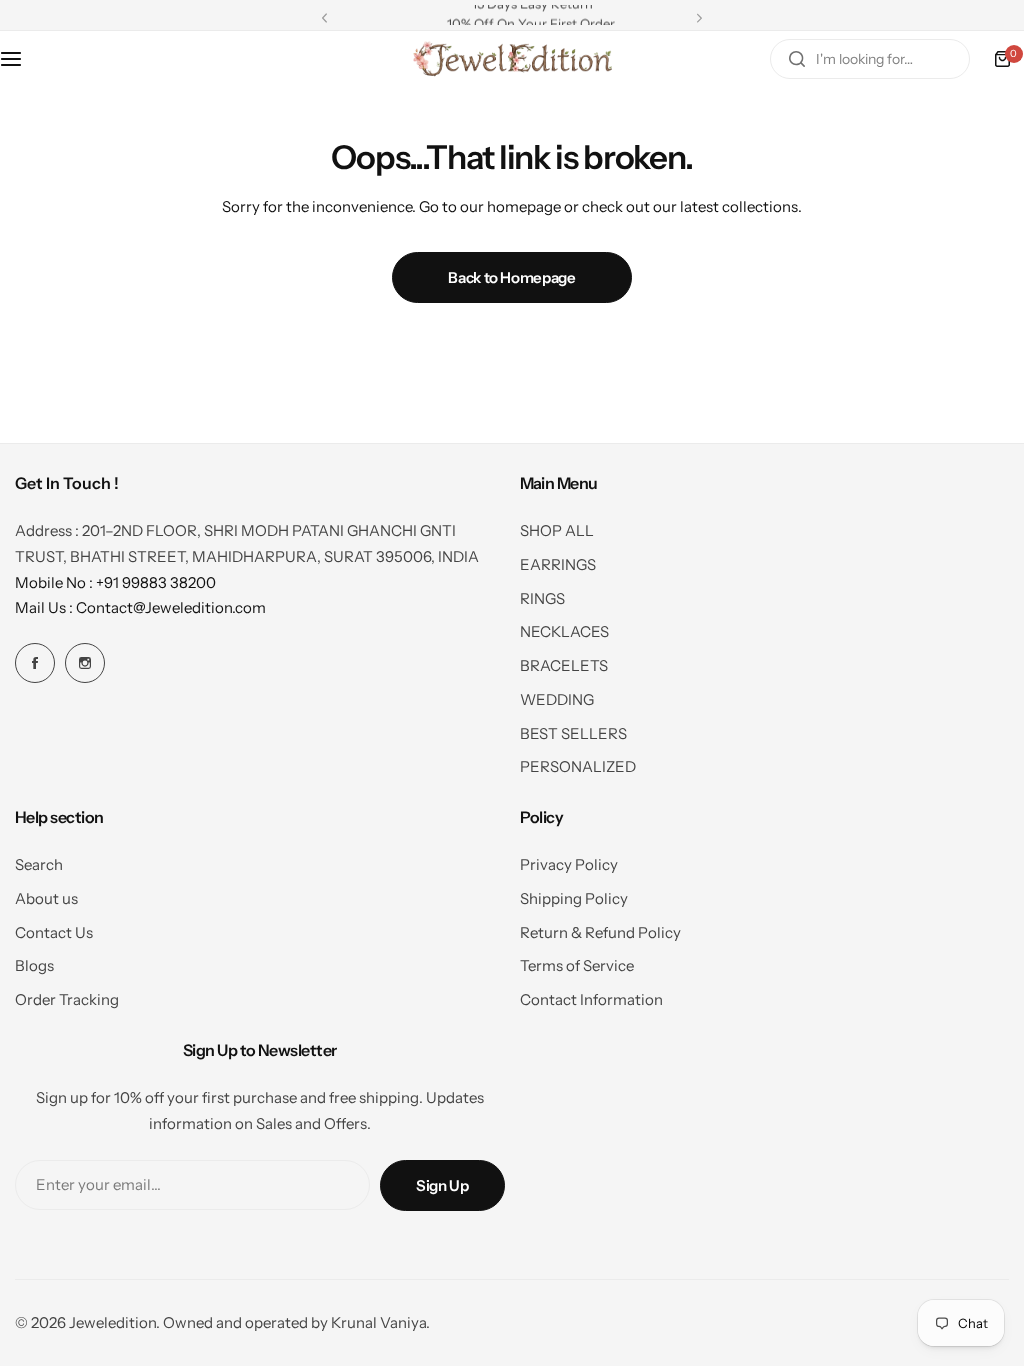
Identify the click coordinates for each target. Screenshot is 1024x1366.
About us (46, 898)
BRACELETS (564, 665)
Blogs (34, 965)
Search (39, 864)
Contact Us (54, 932)
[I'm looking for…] (797, 59)
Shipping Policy (574, 898)
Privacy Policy (569, 864)
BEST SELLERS (573, 733)
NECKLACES (564, 631)
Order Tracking (67, 999)
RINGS (542, 598)
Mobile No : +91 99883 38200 (115, 582)
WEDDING (557, 699)
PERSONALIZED (578, 766)
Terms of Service (577, 965)
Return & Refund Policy (600, 932)
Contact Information (591, 999)
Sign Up (442, 1185)
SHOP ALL (557, 530)
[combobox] (870, 59)
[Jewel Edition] (512, 59)
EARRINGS (558, 564)
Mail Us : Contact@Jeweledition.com (140, 607)
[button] (324, 17)
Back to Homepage (511, 277)
